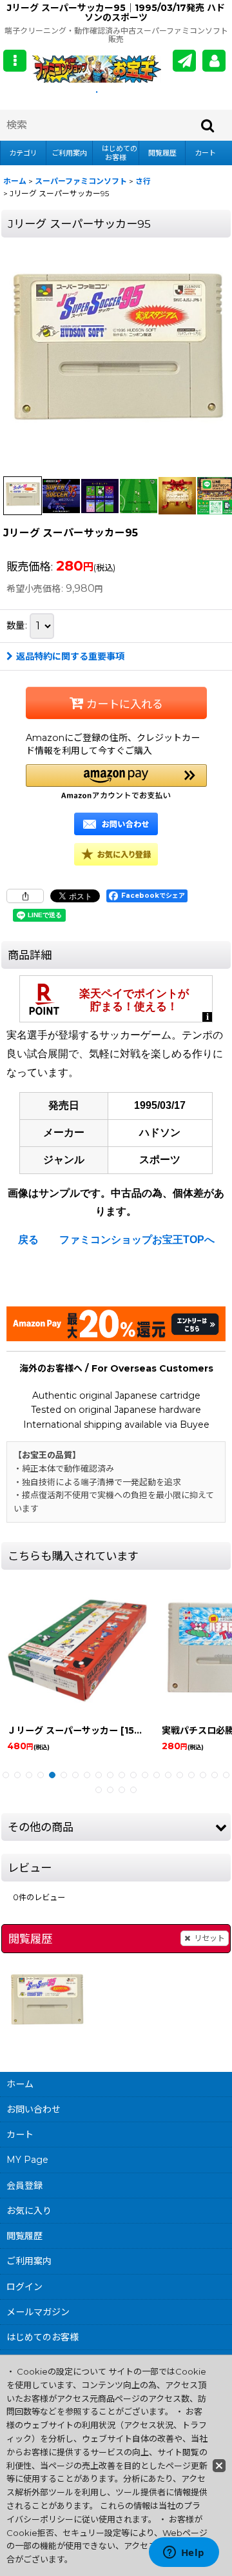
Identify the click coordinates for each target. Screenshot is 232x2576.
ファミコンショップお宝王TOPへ (137, 1240)
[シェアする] (25, 896)
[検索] (208, 125)
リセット (209, 1938)
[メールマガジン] (184, 61)
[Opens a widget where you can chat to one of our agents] (184, 2553)
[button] (15, 61)
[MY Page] (214, 61)
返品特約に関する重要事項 (70, 656)
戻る (28, 1240)
